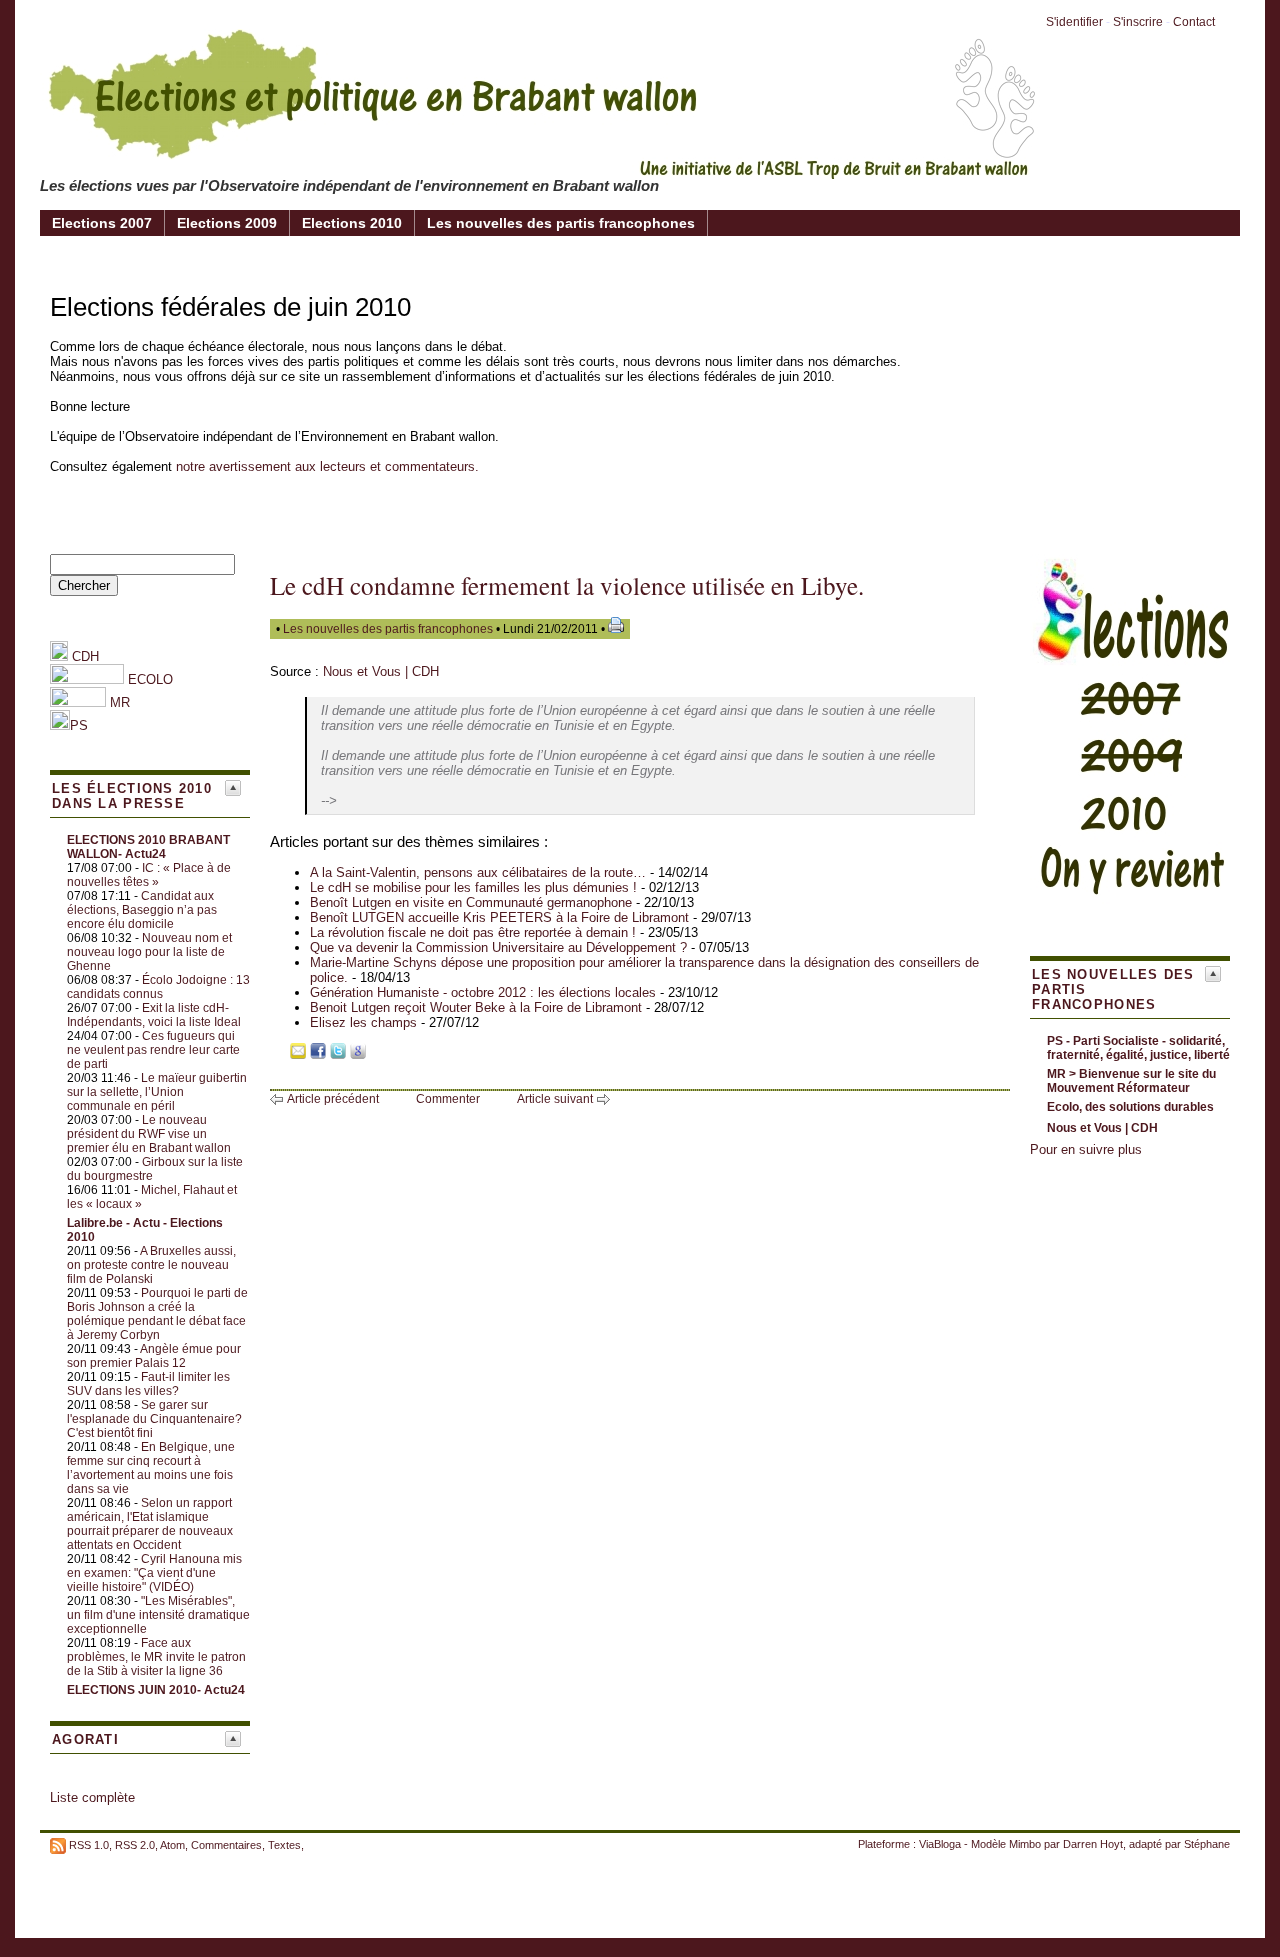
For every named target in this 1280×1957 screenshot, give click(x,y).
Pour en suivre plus (1086, 1149)
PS (79, 725)
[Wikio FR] (378, 1054)
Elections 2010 (352, 223)
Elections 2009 (227, 223)
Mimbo (1025, 1844)
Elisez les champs (363, 1022)
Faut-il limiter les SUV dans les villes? (148, 1384)
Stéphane (1207, 1844)
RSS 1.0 (89, 1845)
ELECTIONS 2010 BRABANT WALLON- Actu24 (148, 847)
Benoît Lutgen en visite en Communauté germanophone (471, 902)
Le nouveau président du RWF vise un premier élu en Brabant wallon (149, 1134)
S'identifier (1074, 22)
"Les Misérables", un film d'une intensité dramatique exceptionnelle (158, 1615)
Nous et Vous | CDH (381, 671)
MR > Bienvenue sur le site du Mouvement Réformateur (1131, 1081)
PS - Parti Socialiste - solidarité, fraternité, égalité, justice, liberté (1138, 1048)
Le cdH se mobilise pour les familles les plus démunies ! (473, 887)
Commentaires (226, 1845)
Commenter (448, 1099)
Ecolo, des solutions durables (1130, 1107)
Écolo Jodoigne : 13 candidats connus (158, 987)
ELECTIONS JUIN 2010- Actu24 (156, 1690)
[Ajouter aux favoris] (278, 1054)
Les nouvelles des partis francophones (561, 223)
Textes (284, 1845)
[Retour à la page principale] (540, 164)
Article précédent (333, 1099)
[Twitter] (338, 1054)
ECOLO (148, 679)
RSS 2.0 (135, 1845)
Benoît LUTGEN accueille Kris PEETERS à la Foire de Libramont (499, 917)
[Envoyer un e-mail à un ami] (298, 1054)
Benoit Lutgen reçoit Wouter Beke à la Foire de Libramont (476, 1007)
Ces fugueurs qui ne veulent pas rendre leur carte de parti (153, 1050)
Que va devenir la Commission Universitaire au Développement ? (498, 947)
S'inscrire (1138, 22)
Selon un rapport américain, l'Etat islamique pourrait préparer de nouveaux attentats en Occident (150, 1524)
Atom (172, 1845)
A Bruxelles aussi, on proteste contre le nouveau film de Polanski (151, 1265)
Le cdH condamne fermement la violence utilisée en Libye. (567, 585)
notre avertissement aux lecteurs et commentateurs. (327, 466)
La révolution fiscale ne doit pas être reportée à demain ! (473, 932)
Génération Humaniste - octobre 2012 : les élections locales (483, 992)
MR (120, 702)
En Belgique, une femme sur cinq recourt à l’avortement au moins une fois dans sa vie (151, 1468)
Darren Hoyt (1093, 1844)
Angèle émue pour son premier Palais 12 (154, 1356)
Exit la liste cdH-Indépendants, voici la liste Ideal (154, 1015)
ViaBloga (940, 1844)
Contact (1194, 22)
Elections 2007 (102, 223)
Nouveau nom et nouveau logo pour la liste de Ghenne (149, 952)
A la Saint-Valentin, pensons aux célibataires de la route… (478, 872)
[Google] (358, 1054)
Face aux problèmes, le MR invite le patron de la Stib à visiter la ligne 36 (156, 1657)
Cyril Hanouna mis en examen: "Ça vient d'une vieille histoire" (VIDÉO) (154, 1573)
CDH (83, 656)
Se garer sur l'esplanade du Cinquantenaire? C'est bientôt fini (154, 1419)
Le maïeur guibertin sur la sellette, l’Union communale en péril (157, 1092)
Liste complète (92, 1797)
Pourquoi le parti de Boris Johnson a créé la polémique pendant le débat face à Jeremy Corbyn (157, 1314)
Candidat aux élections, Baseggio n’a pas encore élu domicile (142, 910)
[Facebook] (318, 1054)
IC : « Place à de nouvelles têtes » (149, 875)
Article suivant (555, 1099)
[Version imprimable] (616, 629)
